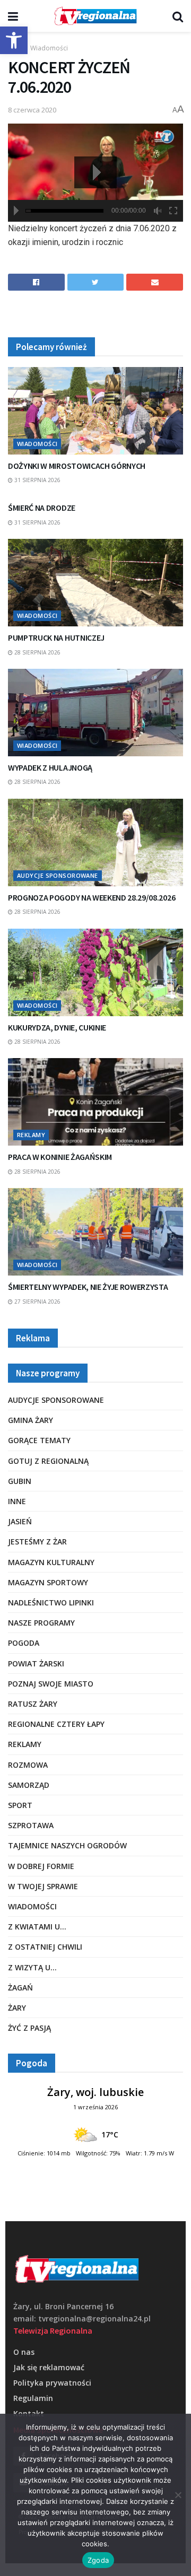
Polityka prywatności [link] (52, 2383)
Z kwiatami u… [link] (37, 1927)
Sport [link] (20, 1805)
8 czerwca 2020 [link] (32, 110)
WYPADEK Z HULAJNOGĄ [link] (50, 767)
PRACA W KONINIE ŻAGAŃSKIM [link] (60, 1157)
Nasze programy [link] (41, 1623)
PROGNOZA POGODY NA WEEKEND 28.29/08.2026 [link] (92, 897)
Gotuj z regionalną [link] (48, 1461)
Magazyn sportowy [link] (48, 1582)
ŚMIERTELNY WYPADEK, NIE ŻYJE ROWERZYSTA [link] (88, 1287)
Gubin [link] (20, 1481)
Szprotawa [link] (31, 1825)
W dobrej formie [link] (41, 1866)
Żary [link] (17, 2008)
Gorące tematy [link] (39, 1440)
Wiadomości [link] (49, 48)
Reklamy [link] (31, 1135)
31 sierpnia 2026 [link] (37, 480)
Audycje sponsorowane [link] (58, 875)
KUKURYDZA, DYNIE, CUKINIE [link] (57, 1027)
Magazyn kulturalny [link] (51, 1562)
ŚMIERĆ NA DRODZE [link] (42, 508)
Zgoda (98, 2560)
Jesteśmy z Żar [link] (37, 1542)
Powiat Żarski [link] (36, 1664)
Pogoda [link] (24, 1643)
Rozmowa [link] (28, 1765)
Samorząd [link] (29, 1785)
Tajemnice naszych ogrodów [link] (67, 1845)
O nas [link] (24, 2352)
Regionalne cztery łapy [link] (56, 1724)
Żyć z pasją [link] (29, 2028)
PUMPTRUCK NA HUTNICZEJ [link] (56, 638)
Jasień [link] (20, 1521)
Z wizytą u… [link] (32, 1967)
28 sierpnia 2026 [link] (37, 652)
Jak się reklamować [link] (49, 2367)
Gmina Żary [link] (31, 1420)
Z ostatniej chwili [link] (45, 1947)
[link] (14, 40)
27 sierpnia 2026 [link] (37, 1302)
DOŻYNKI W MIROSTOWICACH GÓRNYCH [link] (77, 466)
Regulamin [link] (33, 2398)
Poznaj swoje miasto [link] (51, 1684)
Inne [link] (17, 1501)
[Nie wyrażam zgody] (178, 2495)
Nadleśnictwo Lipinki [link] (51, 1603)
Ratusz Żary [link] (33, 1704)
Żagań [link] (20, 1988)
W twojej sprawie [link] (43, 1886)
